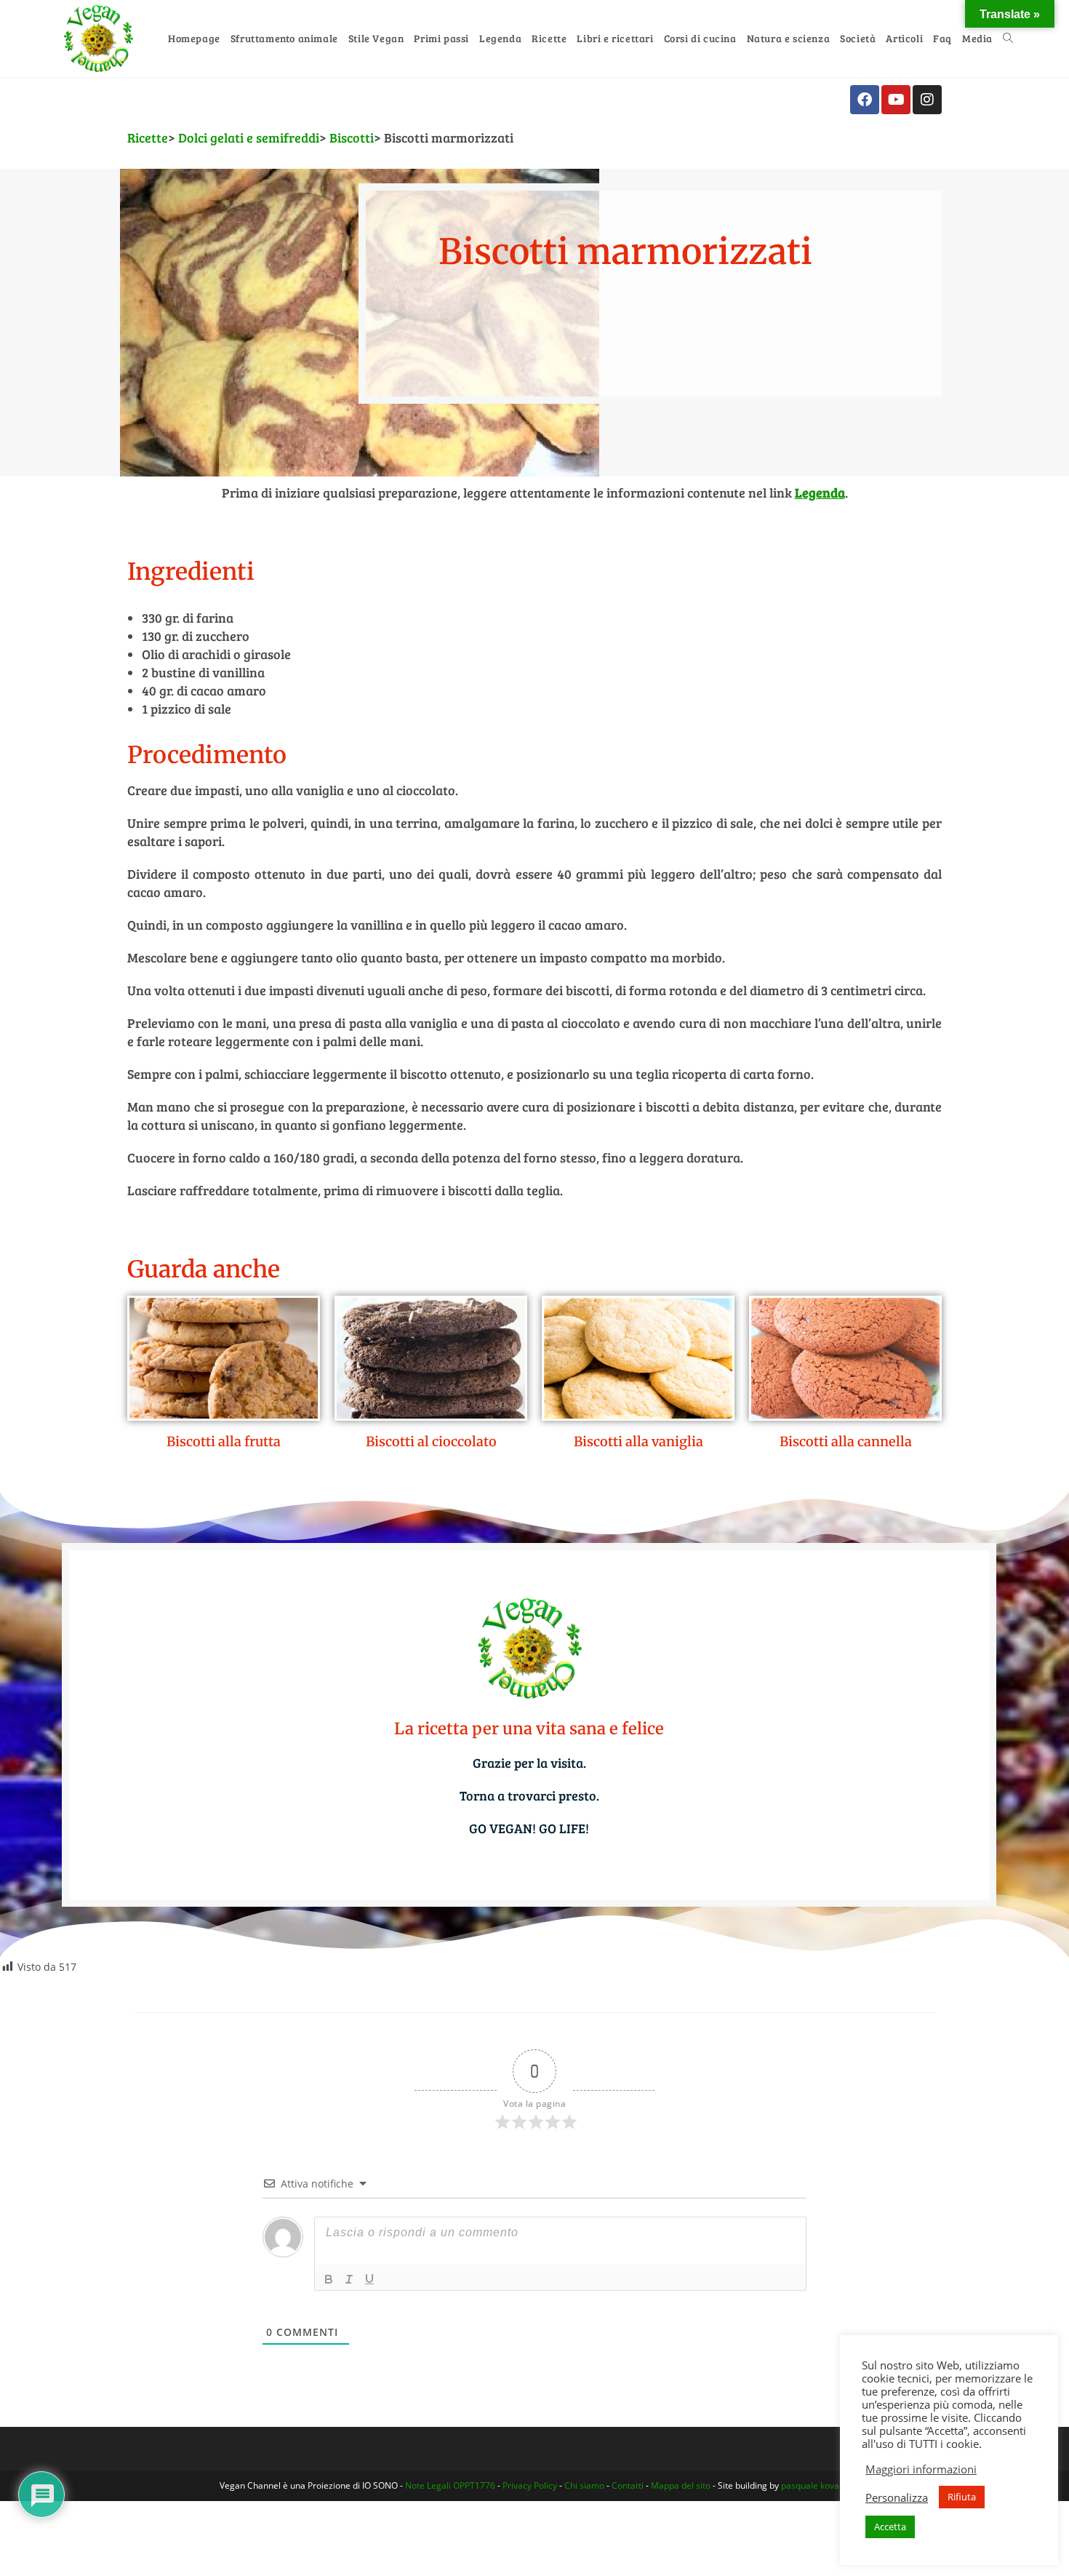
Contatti (628, 2485)
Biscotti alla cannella (846, 1441)
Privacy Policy (530, 2485)
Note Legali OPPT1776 (450, 2485)
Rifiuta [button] (962, 2497)
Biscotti (352, 137)
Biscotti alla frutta (224, 1441)
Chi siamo (584, 2485)
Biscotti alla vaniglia (638, 1441)
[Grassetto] (329, 2279)
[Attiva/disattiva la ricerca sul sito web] (1008, 39)
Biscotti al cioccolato (431, 1441)
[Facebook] (865, 100)
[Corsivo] (349, 2279)
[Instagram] (927, 100)
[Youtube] (896, 100)
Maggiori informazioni (921, 2469)
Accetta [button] (890, 2527)
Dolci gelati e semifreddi (249, 137)
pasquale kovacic (816, 2485)
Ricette (148, 137)
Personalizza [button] (897, 2497)
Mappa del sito (681, 2485)
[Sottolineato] (369, 2279)
